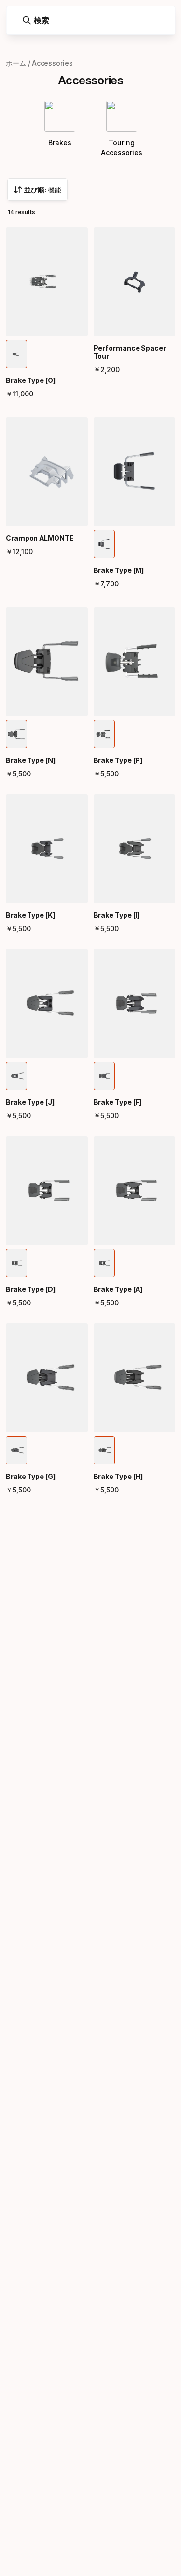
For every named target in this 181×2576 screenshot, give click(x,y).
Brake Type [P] (118, 760)
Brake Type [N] (31, 760)
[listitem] (16, 354)
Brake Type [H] (118, 1476)
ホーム (16, 63)
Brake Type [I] (117, 915)
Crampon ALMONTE (40, 538)
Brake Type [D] (31, 1289)
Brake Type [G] (31, 1476)
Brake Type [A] (118, 1289)
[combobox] (37, 190)
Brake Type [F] (118, 1102)
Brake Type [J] (30, 1102)
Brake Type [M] (119, 570)
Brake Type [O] (31, 380)
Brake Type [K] (30, 915)
